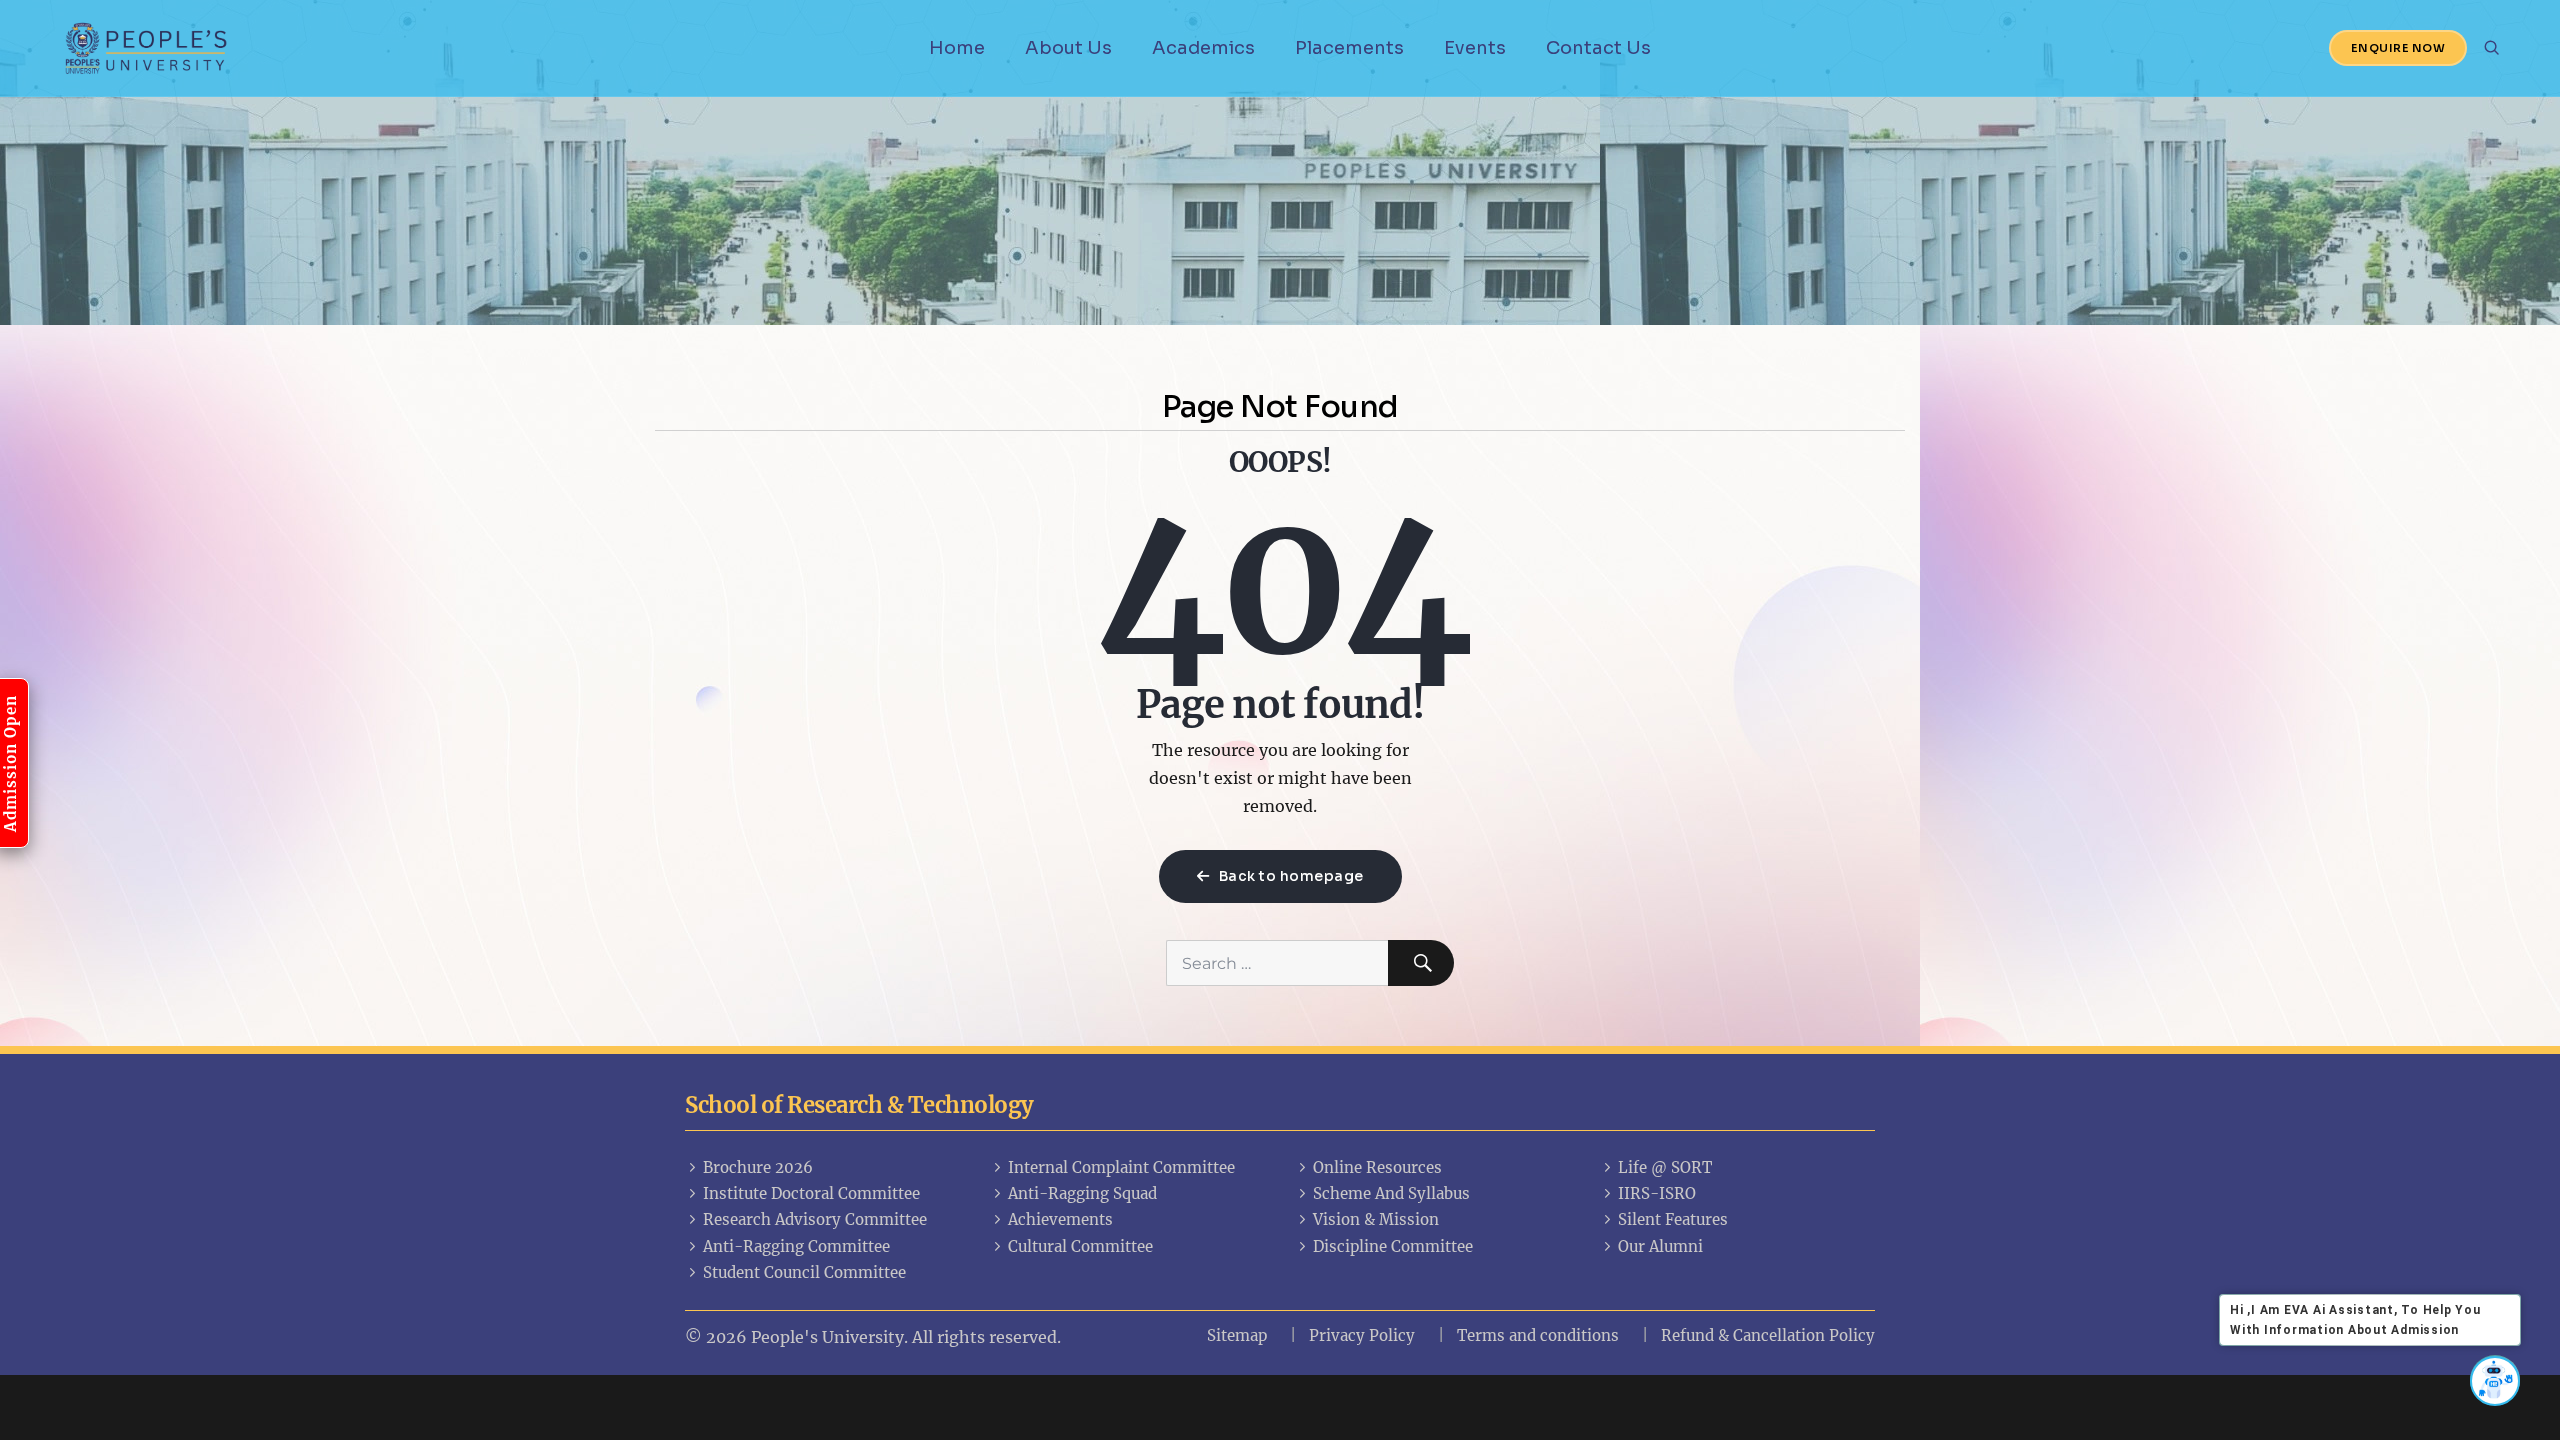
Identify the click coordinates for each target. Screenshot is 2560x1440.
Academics (1203, 48)
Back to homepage (1289, 876)
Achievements (1060, 1219)
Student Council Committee (804, 1272)
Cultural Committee (1080, 1246)
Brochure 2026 (758, 1167)
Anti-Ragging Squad (1082, 1193)
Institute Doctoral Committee (811, 1193)
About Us (1068, 48)
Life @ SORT (1665, 1167)
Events (1475, 48)
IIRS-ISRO (1657, 1193)
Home (957, 48)
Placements (1349, 48)
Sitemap (1237, 1335)
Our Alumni (1660, 1246)
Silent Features (1673, 1219)
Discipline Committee (1393, 1246)
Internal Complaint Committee (1121, 1167)
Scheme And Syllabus (1391, 1193)
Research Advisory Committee (815, 1219)
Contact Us (1598, 48)
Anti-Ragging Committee (796, 1246)
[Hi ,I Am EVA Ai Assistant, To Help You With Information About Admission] (2495, 1380)
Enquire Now (2398, 48)
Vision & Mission (1376, 1219)
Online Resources (1377, 1167)
